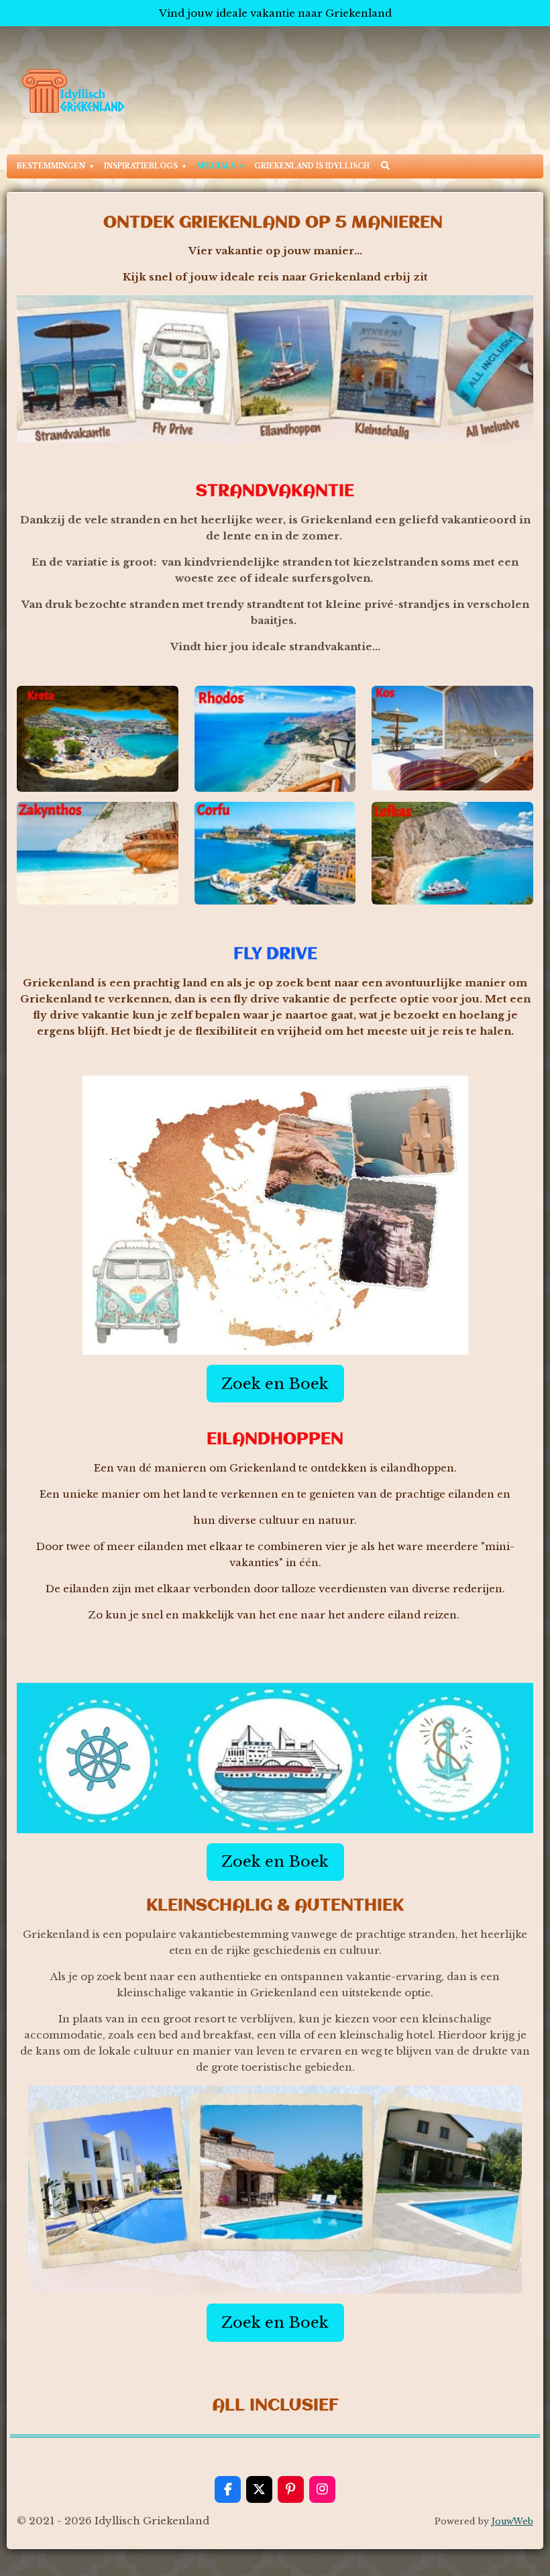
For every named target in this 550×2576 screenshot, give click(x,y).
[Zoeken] (385, 165)
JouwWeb (512, 2521)
